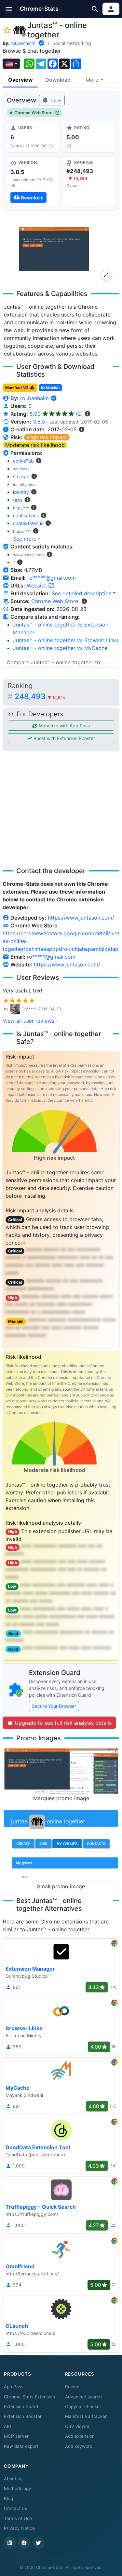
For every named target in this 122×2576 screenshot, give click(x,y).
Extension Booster (23, 2416)
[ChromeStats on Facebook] (24, 2543)
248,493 (40, 696)
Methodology (18, 2488)
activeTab (23, 461)
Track (55, 100)
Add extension (80, 2436)
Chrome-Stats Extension (29, 2397)
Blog (8, 2499)
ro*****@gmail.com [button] (52, 578)
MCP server (16, 2436)
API (7, 2426)
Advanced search (83, 2397)
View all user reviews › (30, 1021)
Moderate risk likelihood (35, 445)
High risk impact (47, 437)
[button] (9, 9)
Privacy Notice (19, 2528)
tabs (18, 500)
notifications (26, 515)
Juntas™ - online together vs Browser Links (66, 640)
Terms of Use (18, 2518)
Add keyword (79, 2446)
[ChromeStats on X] (38, 2543)
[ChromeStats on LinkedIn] (10, 2543)
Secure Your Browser (54, 1706)
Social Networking (72, 43)
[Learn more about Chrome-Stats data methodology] (84, 601)
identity (21, 492)
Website (37, 586)
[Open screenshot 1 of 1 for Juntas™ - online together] (59, 248)
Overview (20, 80)
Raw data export (21, 2446)
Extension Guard (21, 2407)
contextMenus (28, 523)
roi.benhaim (23, 43)
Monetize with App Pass (64, 726)
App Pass (14, 2387)
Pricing (72, 2387)
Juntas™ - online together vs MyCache (60, 648)
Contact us (15, 2508)
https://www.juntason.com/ (81, 918)
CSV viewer (77, 2426)
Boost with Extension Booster (64, 738)
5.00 (56, 414)
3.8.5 (39, 422)
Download (58, 80)
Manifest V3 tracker (86, 2416)
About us (13, 2479)
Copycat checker (83, 2407)
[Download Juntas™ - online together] (33, 181)
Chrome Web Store (34, 113)
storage (21, 476)
